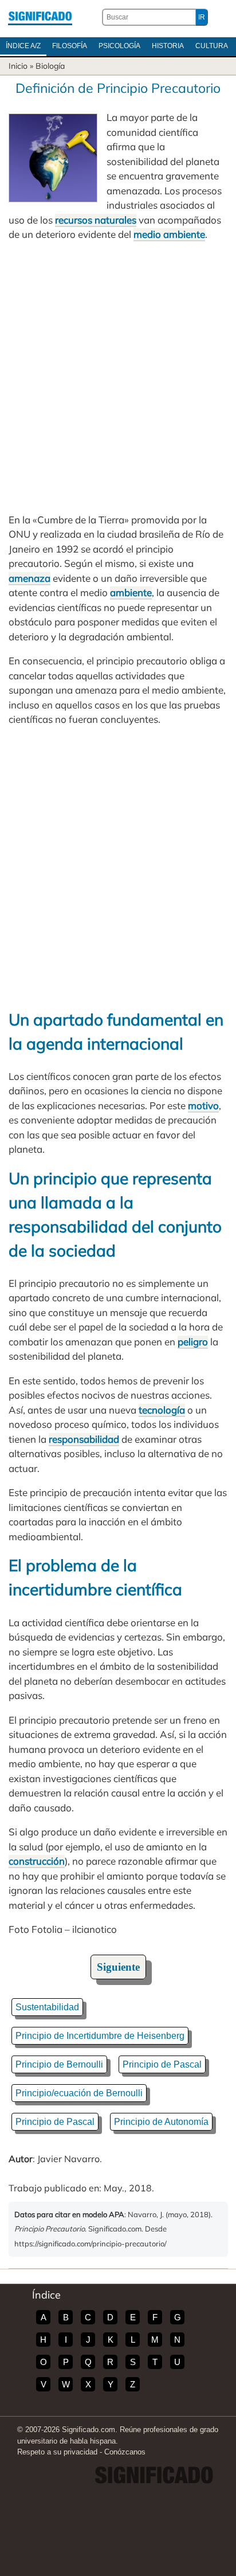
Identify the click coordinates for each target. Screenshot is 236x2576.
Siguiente (118, 1967)
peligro (193, 1342)
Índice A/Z (23, 46)
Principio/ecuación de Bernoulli (79, 2093)
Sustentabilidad (47, 2007)
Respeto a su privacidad (57, 2452)
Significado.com (40, 17)
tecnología (162, 1410)
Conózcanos (125, 2452)
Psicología (119, 46)
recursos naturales (96, 220)
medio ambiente (169, 234)
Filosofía (70, 46)
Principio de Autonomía (161, 2122)
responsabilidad (84, 1439)
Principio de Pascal (162, 2064)
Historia (168, 46)
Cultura (212, 46)
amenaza (29, 578)
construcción (37, 1861)
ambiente (131, 592)
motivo (203, 1105)
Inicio (18, 66)
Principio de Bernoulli (59, 2064)
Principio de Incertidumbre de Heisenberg (100, 2036)
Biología (50, 66)
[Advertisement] (118, 377)
